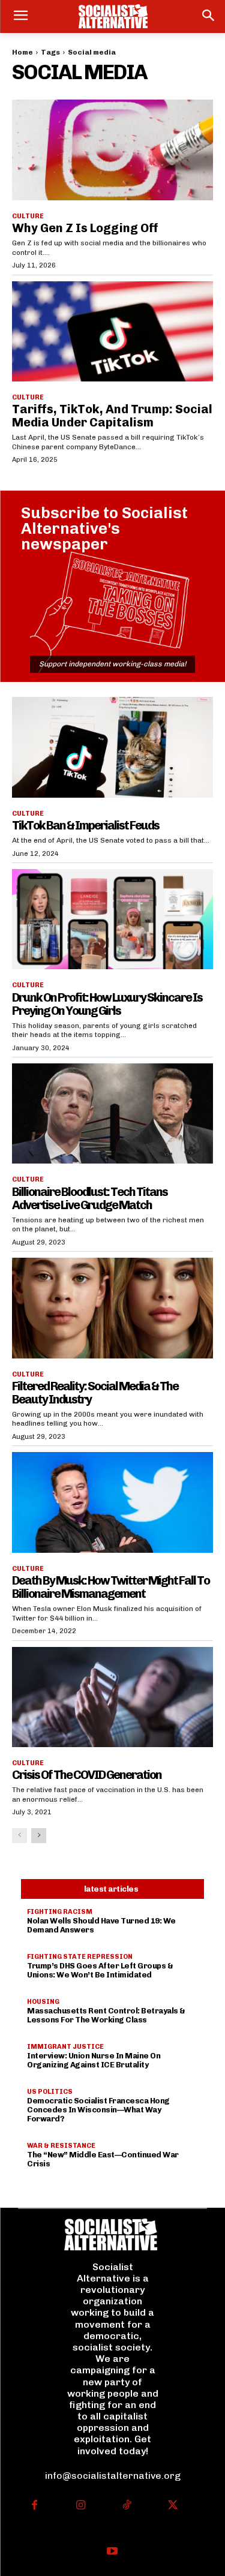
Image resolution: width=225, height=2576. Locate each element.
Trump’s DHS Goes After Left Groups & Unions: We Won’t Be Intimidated (100, 1970)
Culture (28, 216)
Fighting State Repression (80, 1957)
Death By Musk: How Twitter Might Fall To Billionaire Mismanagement (111, 1587)
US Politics (50, 2092)
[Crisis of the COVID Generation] (112, 1697)
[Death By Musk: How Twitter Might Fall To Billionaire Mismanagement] (112, 1502)
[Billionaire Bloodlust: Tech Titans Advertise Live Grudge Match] (112, 1114)
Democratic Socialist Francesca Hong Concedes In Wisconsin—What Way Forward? (98, 2110)
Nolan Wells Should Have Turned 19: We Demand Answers (101, 1925)
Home (22, 52)
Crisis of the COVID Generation (87, 1775)
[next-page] (39, 1836)
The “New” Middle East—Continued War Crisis (103, 2159)
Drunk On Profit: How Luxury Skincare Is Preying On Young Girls (107, 1004)
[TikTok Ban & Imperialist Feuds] (112, 747)
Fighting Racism (60, 1912)
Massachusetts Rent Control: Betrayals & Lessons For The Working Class (106, 2015)
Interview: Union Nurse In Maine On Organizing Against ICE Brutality (94, 2060)
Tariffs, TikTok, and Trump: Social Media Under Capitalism (112, 416)
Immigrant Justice (65, 2047)
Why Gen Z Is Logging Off (85, 228)
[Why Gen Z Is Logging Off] (112, 150)
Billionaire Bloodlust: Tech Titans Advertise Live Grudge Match (90, 1198)
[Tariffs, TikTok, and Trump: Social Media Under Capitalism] (112, 332)
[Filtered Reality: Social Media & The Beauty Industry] (112, 1308)
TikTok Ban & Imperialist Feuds (85, 825)
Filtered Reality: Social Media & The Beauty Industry (95, 1393)
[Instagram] (81, 2506)
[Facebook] (34, 2506)
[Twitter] (172, 2506)
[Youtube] (112, 2552)
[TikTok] (127, 2506)
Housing (43, 2002)
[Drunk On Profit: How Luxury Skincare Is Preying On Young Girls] (112, 919)
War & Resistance (61, 2146)
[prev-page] (19, 1836)
